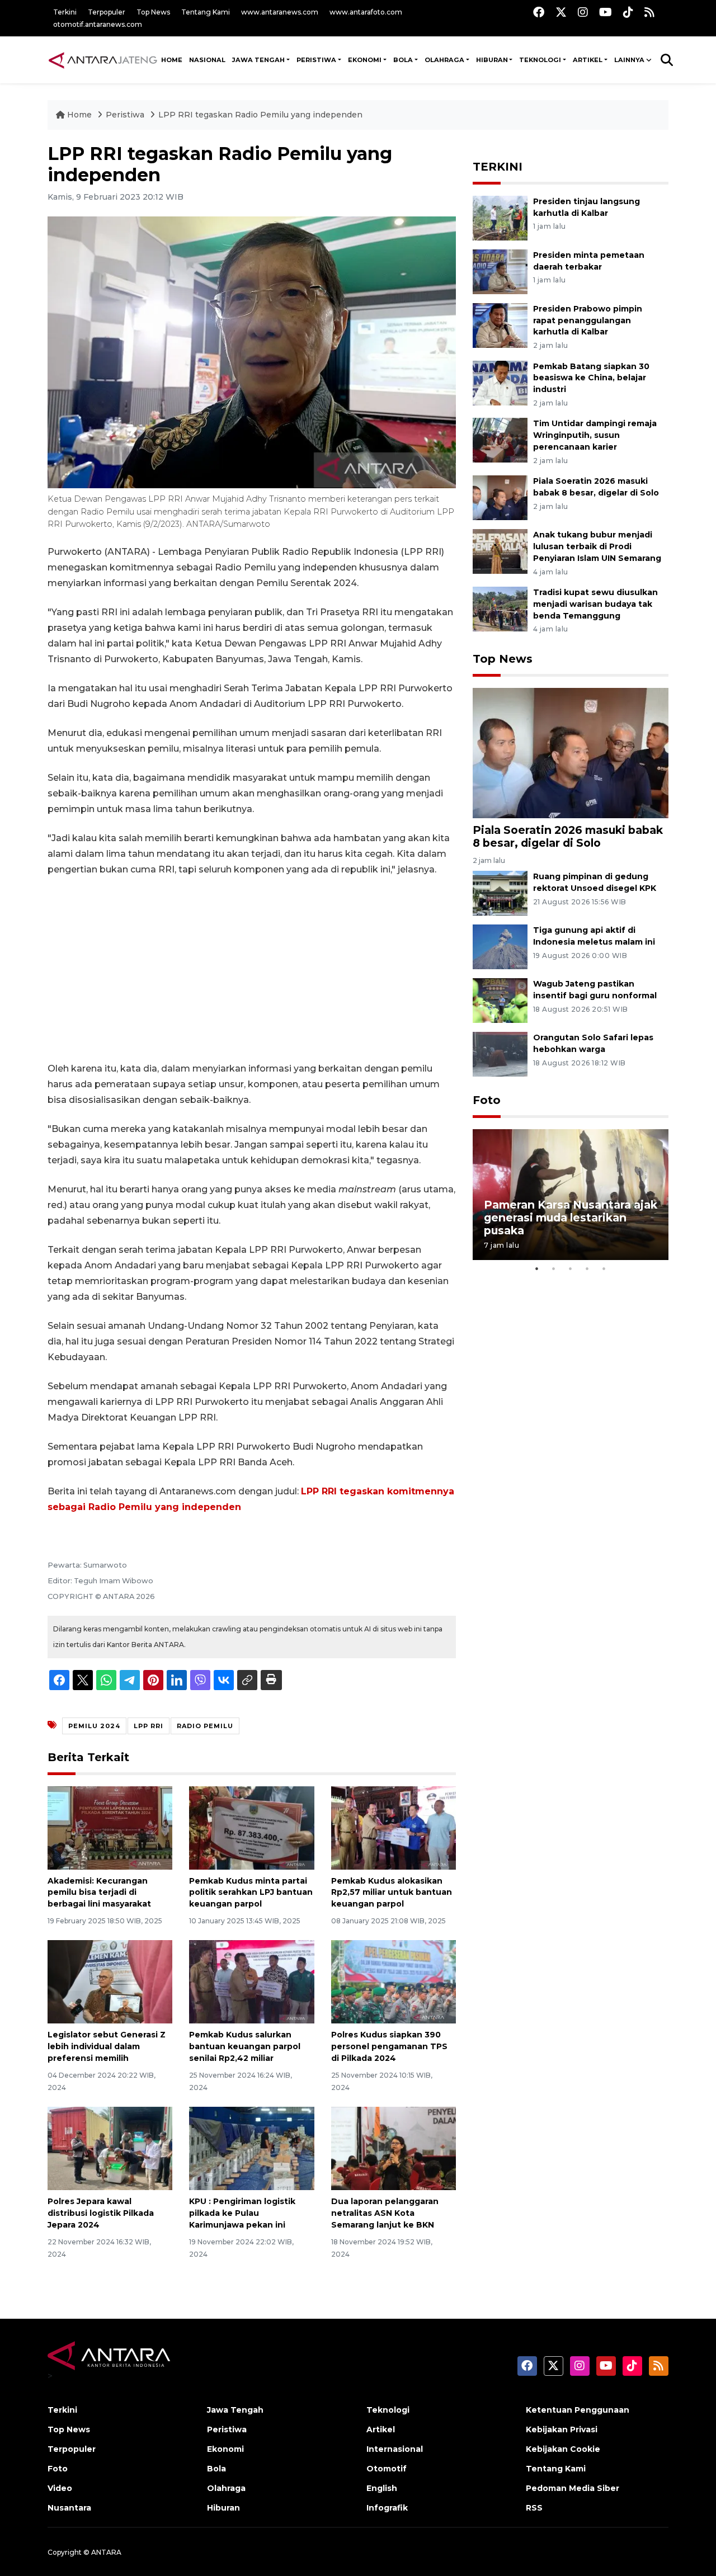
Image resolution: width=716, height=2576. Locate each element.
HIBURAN (492, 60)
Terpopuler (107, 12)
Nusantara (69, 2508)
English (382, 2488)
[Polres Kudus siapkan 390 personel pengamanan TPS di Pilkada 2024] (394, 1981)
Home (79, 115)
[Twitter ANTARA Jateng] (561, 12)
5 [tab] (604, 1268)
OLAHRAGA (444, 60)
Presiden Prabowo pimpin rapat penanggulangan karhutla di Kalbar (588, 320)
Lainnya (629, 60)
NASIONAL (207, 60)
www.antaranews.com (280, 12)
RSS (534, 2508)
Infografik (387, 2508)
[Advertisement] (252, 969)
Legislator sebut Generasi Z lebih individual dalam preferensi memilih (107, 2046)
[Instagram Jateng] (583, 12)
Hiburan (223, 2508)
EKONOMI (365, 60)
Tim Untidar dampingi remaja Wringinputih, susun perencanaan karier (595, 435)
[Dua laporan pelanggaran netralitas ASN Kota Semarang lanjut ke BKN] (394, 2148)
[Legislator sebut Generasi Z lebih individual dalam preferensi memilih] (110, 1981)
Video (60, 2488)
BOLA (403, 60)
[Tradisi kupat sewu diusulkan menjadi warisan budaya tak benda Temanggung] (500, 608)
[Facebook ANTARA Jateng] (539, 12)
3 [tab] (571, 1268)
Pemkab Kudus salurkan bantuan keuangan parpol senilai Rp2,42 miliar (245, 2046)
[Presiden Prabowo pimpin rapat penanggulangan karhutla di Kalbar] (500, 325)
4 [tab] (587, 1268)
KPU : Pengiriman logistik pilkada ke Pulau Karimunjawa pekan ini (242, 2213)
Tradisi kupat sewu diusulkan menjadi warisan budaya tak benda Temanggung (595, 604)
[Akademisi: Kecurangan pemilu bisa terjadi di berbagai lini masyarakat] (110, 1827)
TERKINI (498, 167)
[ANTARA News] (103, 60)
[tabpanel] (571, 1194)
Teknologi (388, 2410)
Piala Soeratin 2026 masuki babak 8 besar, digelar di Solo (568, 836)
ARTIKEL (588, 60)
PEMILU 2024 (94, 1726)
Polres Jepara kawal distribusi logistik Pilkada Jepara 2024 (101, 2213)
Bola (216, 2469)
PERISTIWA (316, 60)
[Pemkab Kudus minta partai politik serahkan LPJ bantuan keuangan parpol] (251, 1827)
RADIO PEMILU (205, 1726)
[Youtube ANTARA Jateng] (606, 12)
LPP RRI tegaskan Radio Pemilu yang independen (260, 115)
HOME (172, 60)
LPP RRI (149, 1726)
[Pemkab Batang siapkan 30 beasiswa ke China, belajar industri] (500, 382)
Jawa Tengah (258, 60)
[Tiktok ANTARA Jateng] (628, 12)
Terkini (65, 12)
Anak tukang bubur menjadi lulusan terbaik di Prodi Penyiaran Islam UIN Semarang (597, 546)
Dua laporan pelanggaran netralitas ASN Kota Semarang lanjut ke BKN (385, 2213)
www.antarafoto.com (366, 12)
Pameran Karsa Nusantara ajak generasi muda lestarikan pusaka (571, 1218)
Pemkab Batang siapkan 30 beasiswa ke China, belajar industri (591, 378)
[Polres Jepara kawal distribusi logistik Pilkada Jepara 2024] (110, 2148)
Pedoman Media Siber (573, 2488)
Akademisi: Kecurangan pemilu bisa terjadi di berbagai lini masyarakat (99, 1893)
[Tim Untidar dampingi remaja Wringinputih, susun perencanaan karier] (500, 440)
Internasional (395, 2449)
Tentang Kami (206, 12)
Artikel (381, 2429)
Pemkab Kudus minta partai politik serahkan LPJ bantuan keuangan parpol (251, 1893)
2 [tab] (554, 1268)
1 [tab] (537, 1268)
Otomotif (387, 2469)
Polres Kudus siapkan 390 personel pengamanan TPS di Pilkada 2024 (389, 2046)
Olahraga (226, 2488)
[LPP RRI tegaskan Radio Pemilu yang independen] (571, 752)
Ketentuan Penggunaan (578, 2410)
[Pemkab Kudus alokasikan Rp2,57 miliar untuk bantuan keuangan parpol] (394, 1827)
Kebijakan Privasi (562, 2429)
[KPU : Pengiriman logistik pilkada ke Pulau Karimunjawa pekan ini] (251, 2148)
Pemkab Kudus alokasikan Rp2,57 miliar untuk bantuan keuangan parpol (392, 1893)
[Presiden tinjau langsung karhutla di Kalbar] (500, 217)
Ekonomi (225, 2449)
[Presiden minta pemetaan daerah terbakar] (500, 271)
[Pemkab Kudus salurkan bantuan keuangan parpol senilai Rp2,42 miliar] (251, 1981)
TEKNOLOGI (540, 60)
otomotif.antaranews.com (98, 24)
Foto (487, 1100)
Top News (153, 12)
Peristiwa (126, 115)
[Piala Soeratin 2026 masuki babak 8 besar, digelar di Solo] (500, 497)
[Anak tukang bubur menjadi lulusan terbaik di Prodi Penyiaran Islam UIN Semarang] (500, 551)
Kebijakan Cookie (563, 2449)
